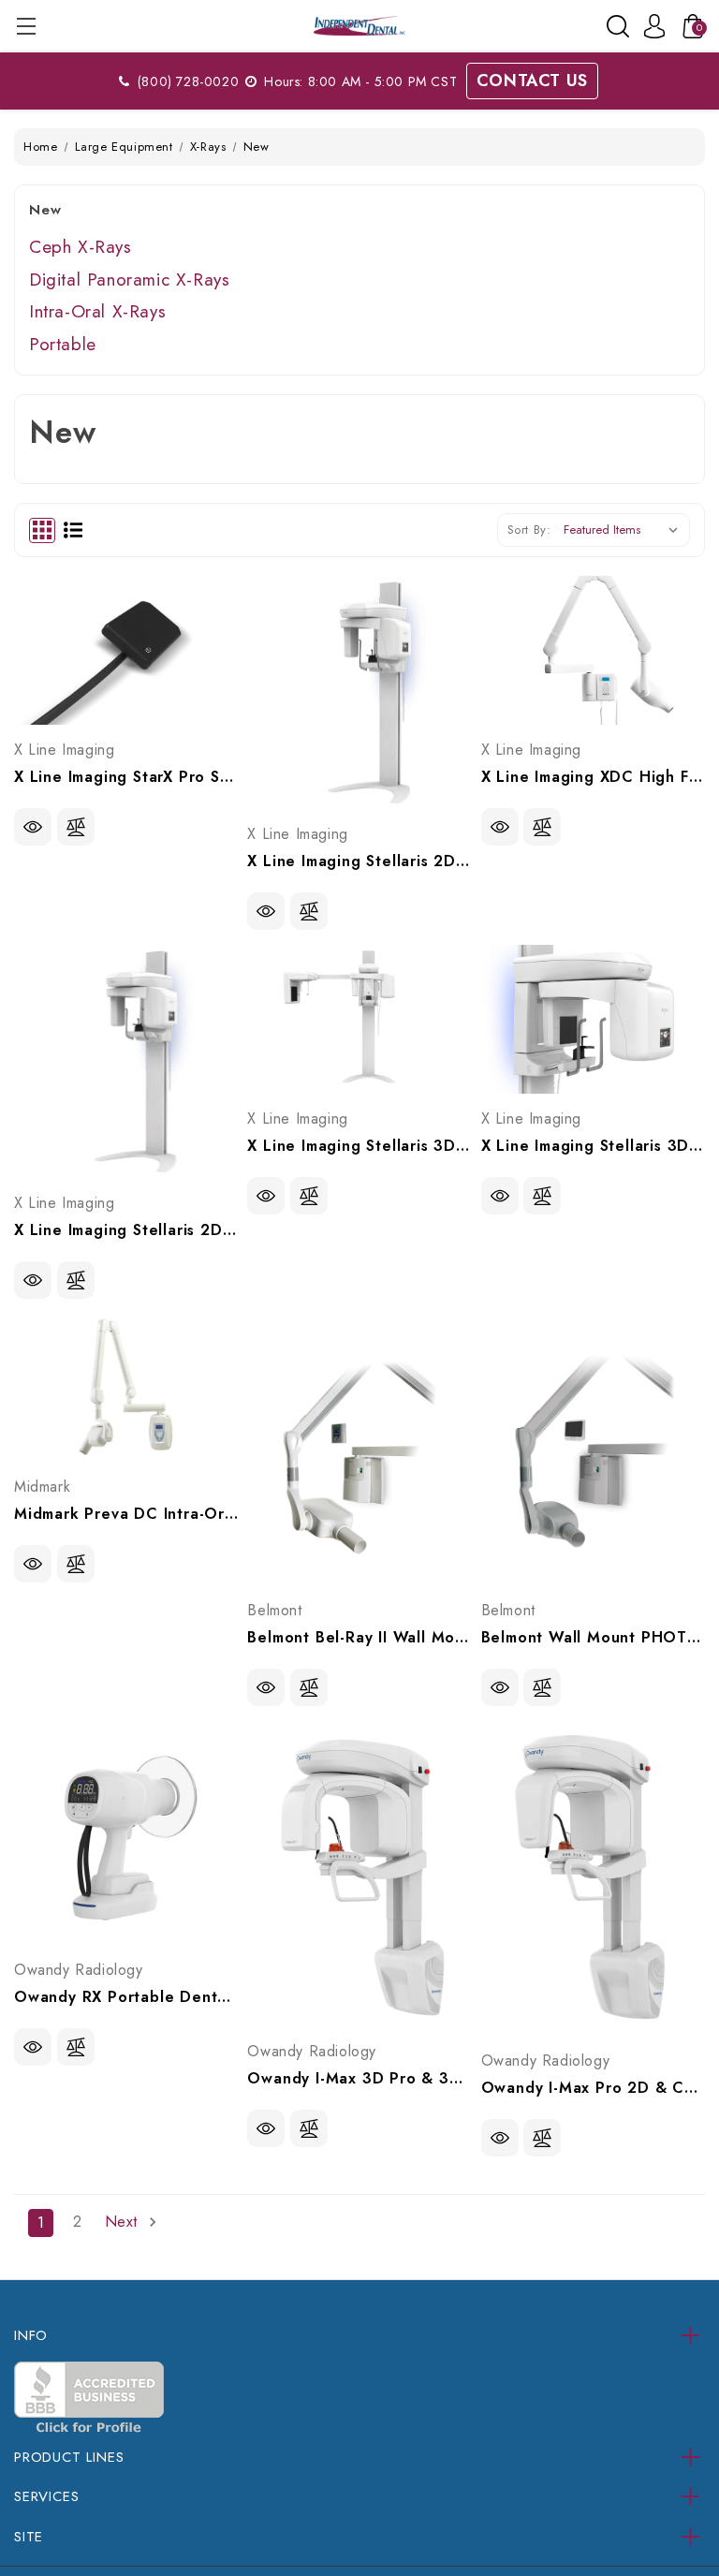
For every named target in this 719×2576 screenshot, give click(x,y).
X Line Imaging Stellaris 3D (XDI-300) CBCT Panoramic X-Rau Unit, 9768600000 (593, 1146)
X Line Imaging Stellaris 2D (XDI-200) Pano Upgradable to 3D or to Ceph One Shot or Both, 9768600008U (359, 861)
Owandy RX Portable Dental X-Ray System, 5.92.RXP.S (126, 1997)
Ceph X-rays (81, 247)
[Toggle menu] (26, 26)
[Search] (618, 26)
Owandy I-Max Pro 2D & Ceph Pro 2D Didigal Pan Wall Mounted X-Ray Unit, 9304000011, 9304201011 (593, 2088)
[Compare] (76, 827)
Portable (63, 344)
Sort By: (529, 530)
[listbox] (625, 530)
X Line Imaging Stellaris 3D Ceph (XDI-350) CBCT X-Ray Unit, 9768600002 (359, 1146)
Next (124, 2222)
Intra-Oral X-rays (97, 311)
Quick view (33, 827)
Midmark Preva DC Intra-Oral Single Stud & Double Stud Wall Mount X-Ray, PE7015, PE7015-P (126, 1514)
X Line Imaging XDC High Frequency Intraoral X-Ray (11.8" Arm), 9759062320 (593, 777)
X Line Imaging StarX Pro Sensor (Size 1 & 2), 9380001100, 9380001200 (126, 777)
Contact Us (532, 81)
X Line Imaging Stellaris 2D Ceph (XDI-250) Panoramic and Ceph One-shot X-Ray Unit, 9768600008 (126, 1230)
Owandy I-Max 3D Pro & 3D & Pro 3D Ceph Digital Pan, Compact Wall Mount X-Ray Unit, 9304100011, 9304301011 (359, 2078)
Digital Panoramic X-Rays (129, 280)
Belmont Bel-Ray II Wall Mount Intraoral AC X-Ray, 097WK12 (359, 1637)
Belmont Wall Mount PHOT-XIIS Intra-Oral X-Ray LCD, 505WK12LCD (593, 1637)
